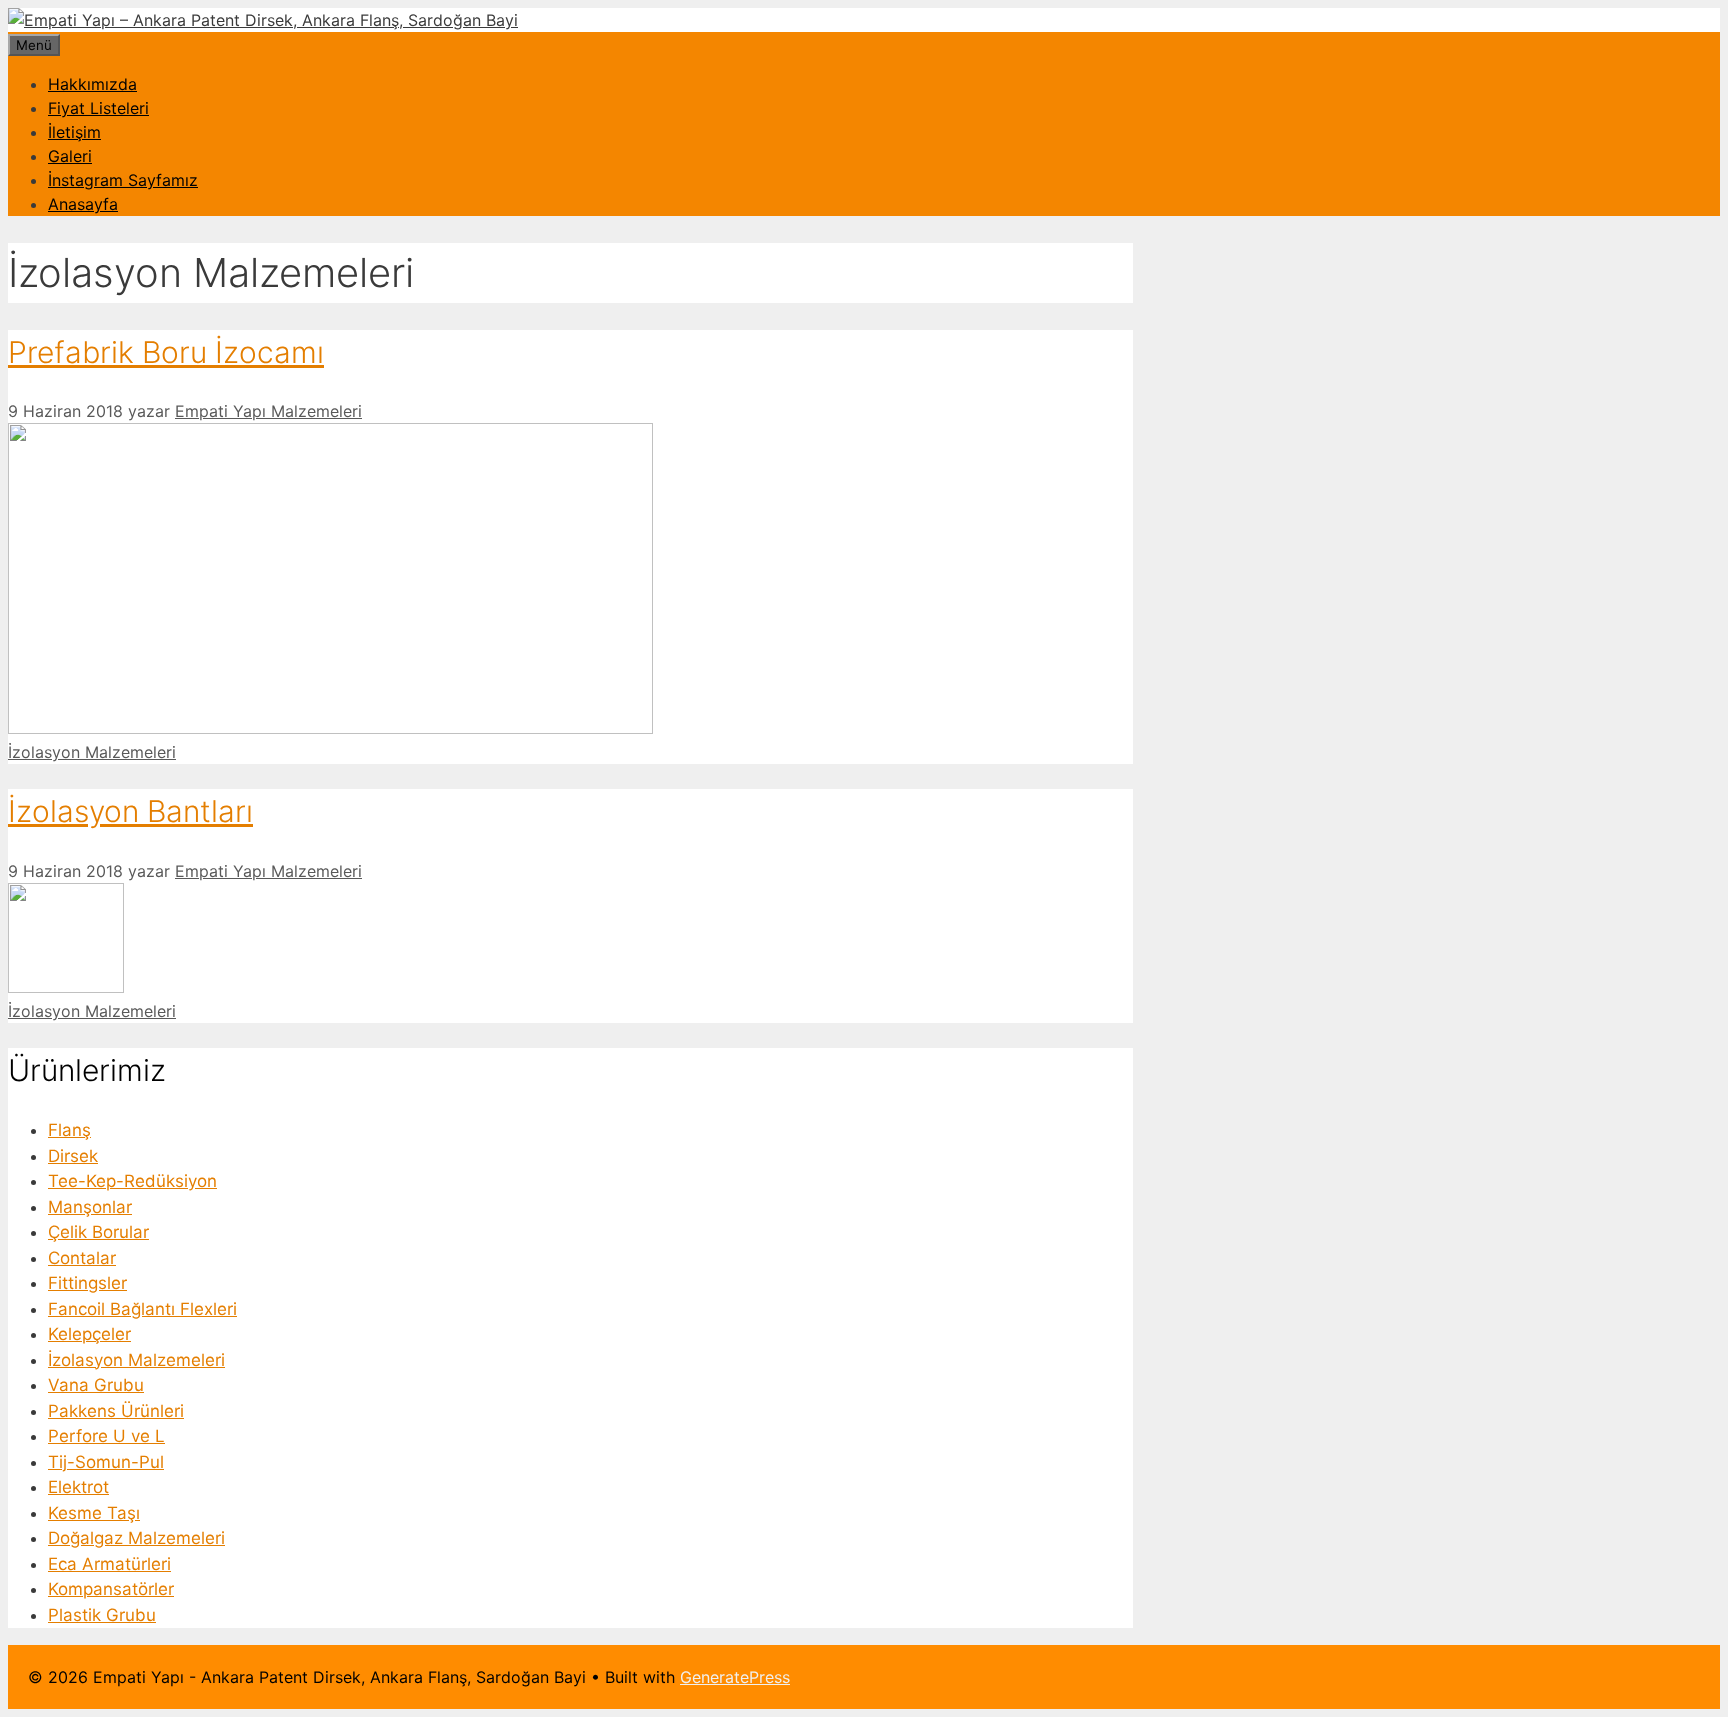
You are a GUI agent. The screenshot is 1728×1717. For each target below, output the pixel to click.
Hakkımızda (92, 84)
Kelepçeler (89, 1334)
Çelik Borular (98, 1232)
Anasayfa (83, 204)
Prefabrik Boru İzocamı (166, 352)
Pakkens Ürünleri (116, 1411)
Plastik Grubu (102, 1615)
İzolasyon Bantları (130, 811)
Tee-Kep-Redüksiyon (132, 1181)
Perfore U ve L (106, 1436)
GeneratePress (735, 1677)
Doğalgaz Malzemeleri (136, 1538)
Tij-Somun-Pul (106, 1462)
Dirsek (73, 1156)
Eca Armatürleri (109, 1564)
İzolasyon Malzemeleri (92, 752)
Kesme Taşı (94, 1513)
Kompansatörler (111, 1589)
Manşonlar (90, 1207)
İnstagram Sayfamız (123, 180)
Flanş (69, 1130)
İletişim (74, 132)
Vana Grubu (96, 1385)
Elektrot (78, 1487)
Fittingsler (87, 1283)
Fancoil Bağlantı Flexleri (142, 1309)
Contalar (82, 1258)
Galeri (70, 156)
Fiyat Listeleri (98, 108)
